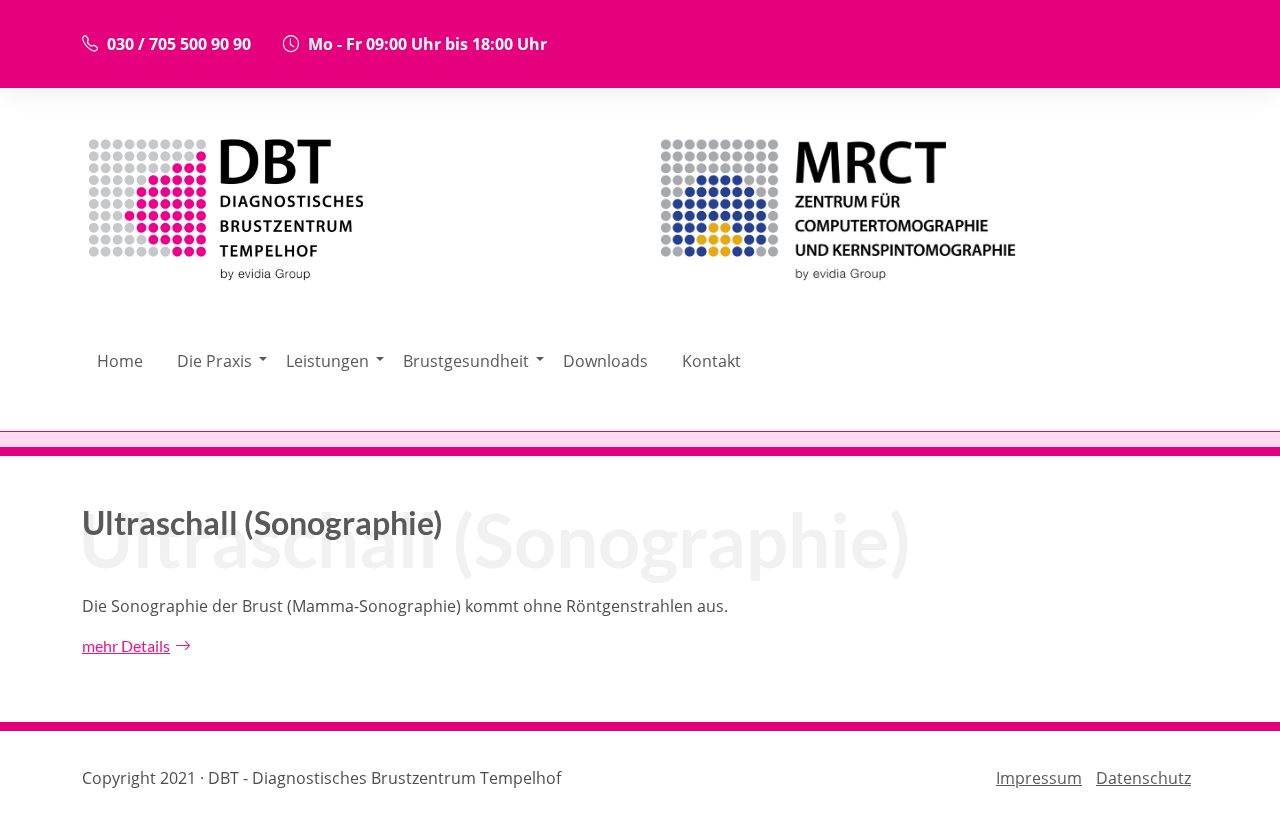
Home (120, 361)
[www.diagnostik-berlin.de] (925, 213)
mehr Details (126, 645)
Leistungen (327, 361)
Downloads (605, 361)
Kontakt (711, 361)
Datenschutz (1143, 778)
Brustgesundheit (466, 361)
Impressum (1039, 778)
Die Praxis (214, 361)
